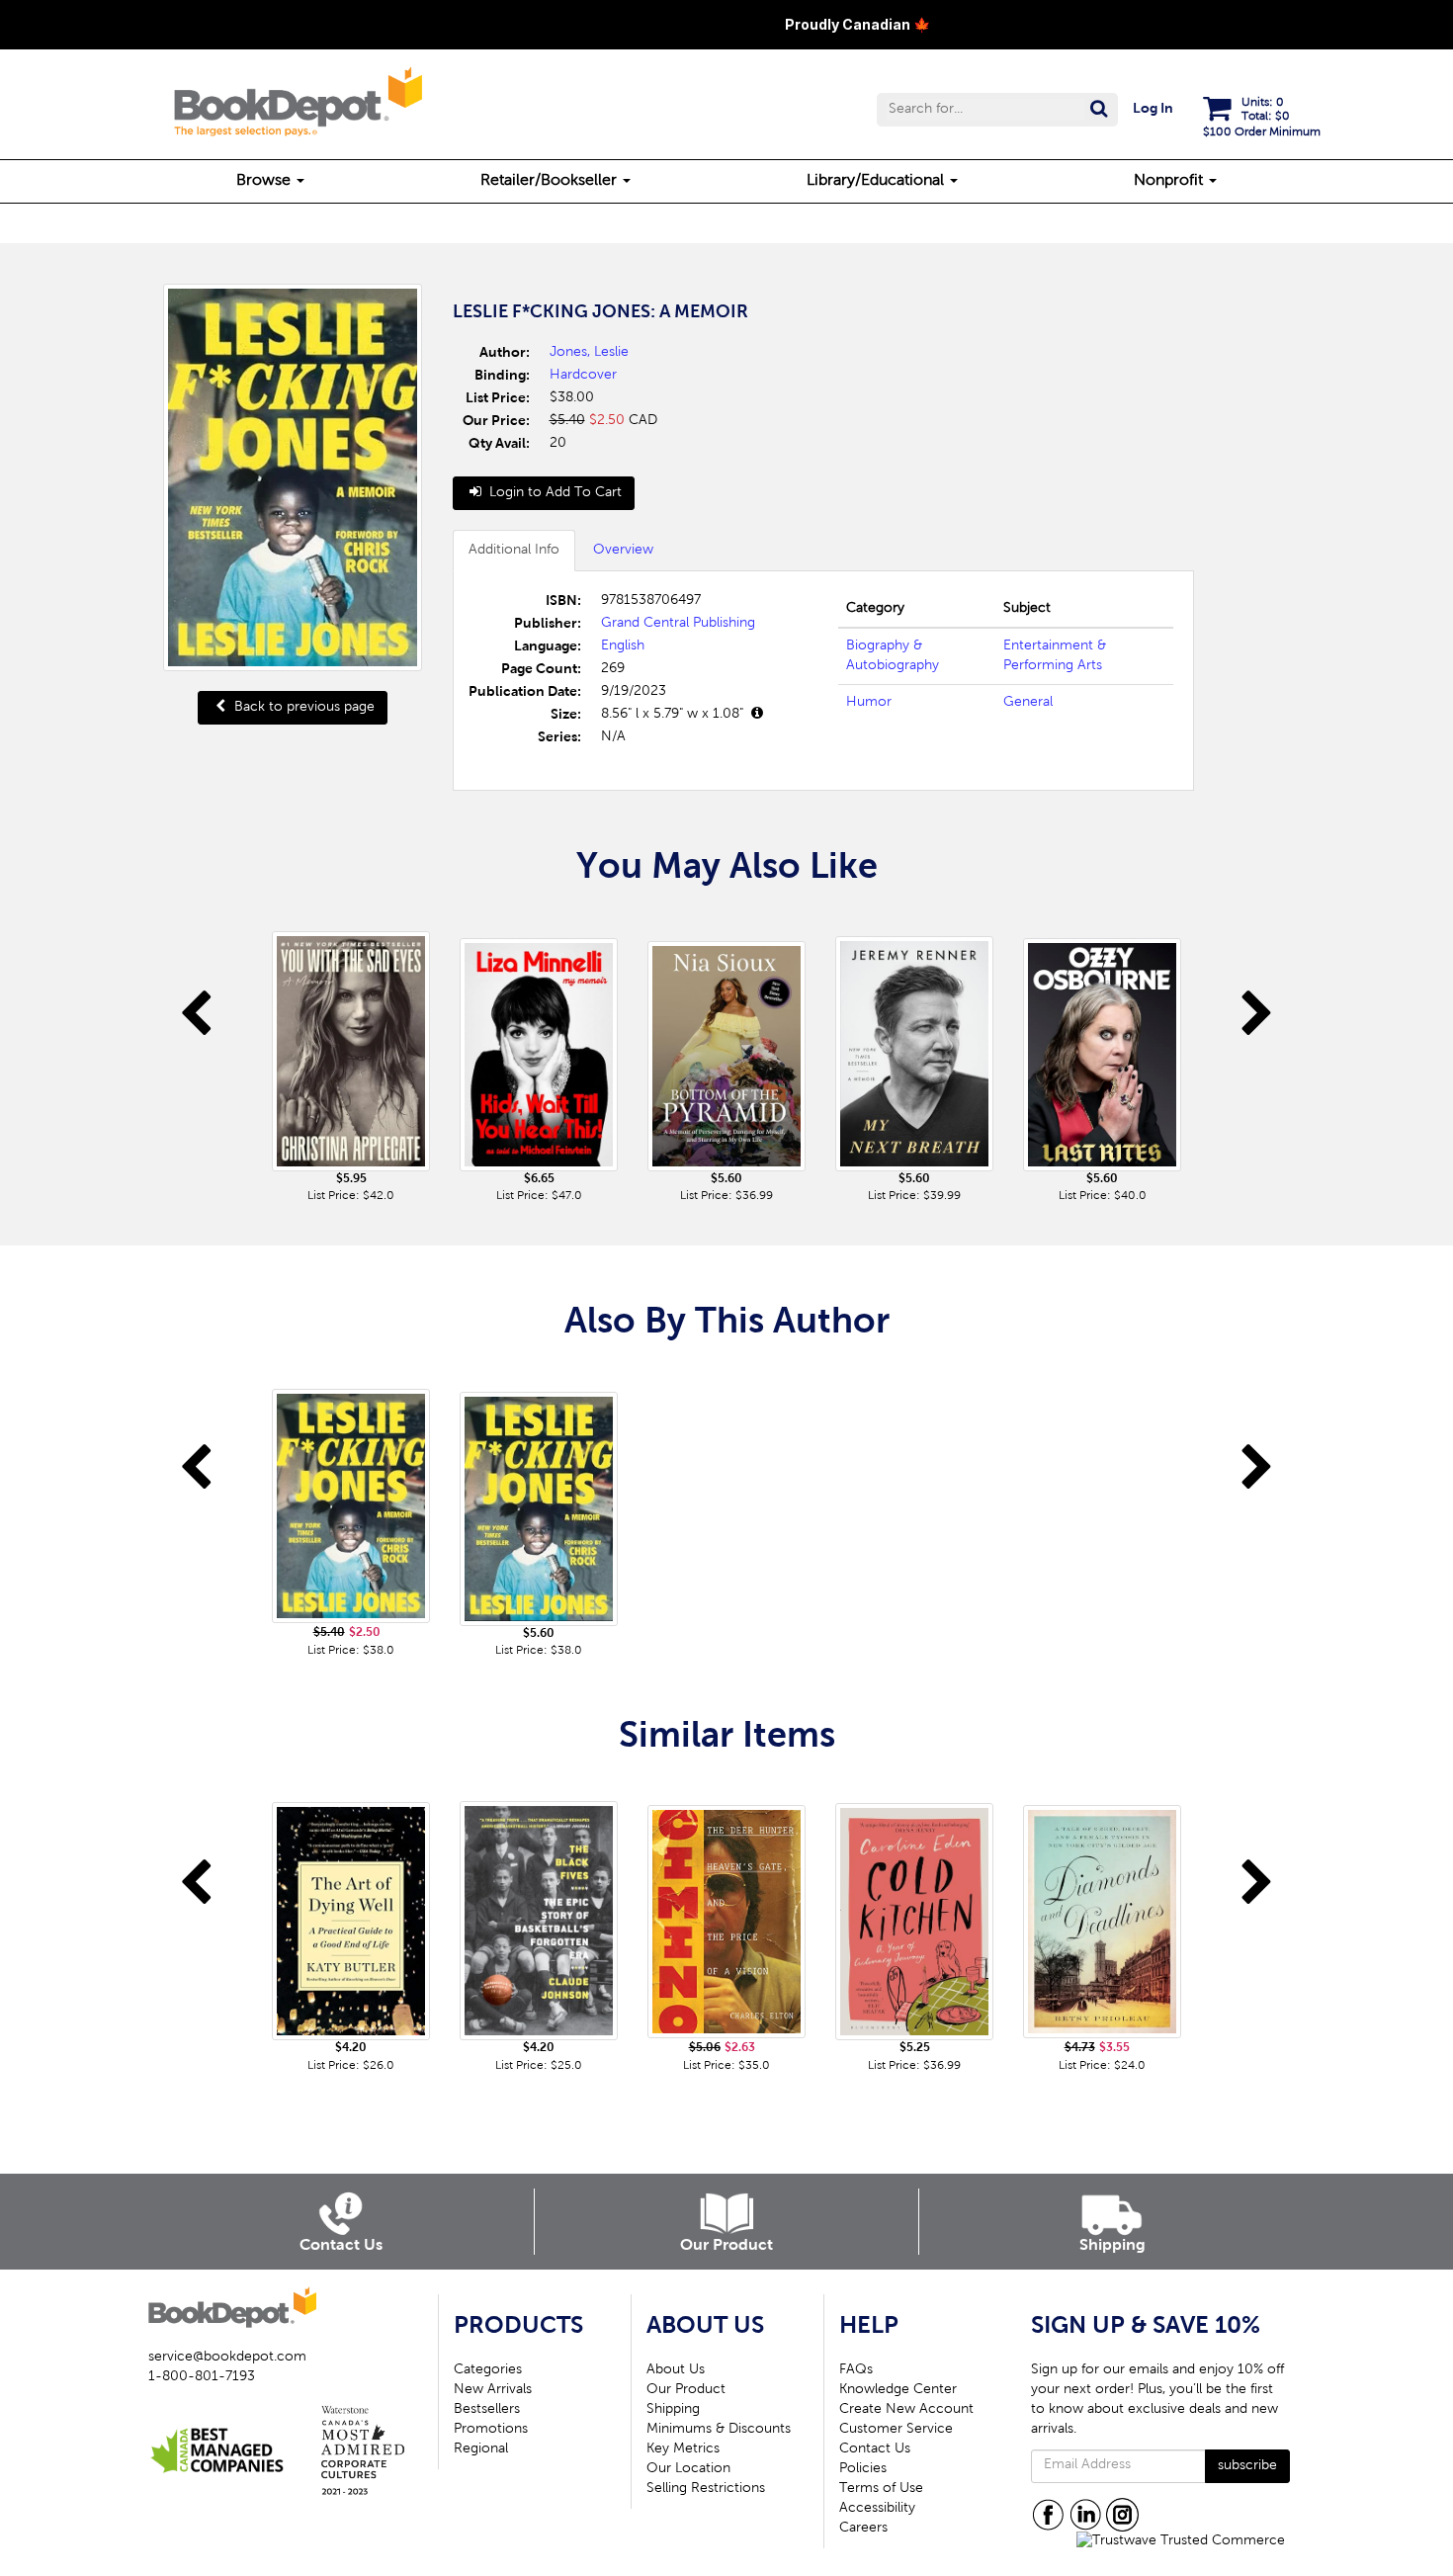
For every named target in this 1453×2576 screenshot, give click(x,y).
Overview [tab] (623, 551)
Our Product (686, 2390)
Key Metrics (683, 2449)
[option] (351, 1058)
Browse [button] (265, 181)
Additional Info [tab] (514, 551)
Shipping (673, 2410)
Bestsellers (487, 2410)
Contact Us (875, 2449)
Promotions (491, 2430)
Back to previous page (302, 708)
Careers (863, 2529)
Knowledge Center (898, 2390)
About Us (676, 2370)
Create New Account (906, 2410)
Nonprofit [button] (1170, 181)
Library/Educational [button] (877, 181)
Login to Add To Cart (554, 493)
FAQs (856, 2370)
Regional (481, 2449)
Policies (863, 2469)
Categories (488, 2370)
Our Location (688, 2469)
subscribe (1247, 2466)
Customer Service (896, 2430)
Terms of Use (881, 2489)
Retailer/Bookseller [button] (551, 181)
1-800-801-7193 (202, 2377)
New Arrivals (493, 2390)
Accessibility (877, 2509)
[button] (997, 110)
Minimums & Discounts (719, 2430)
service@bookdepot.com (227, 2358)
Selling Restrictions (706, 2489)
